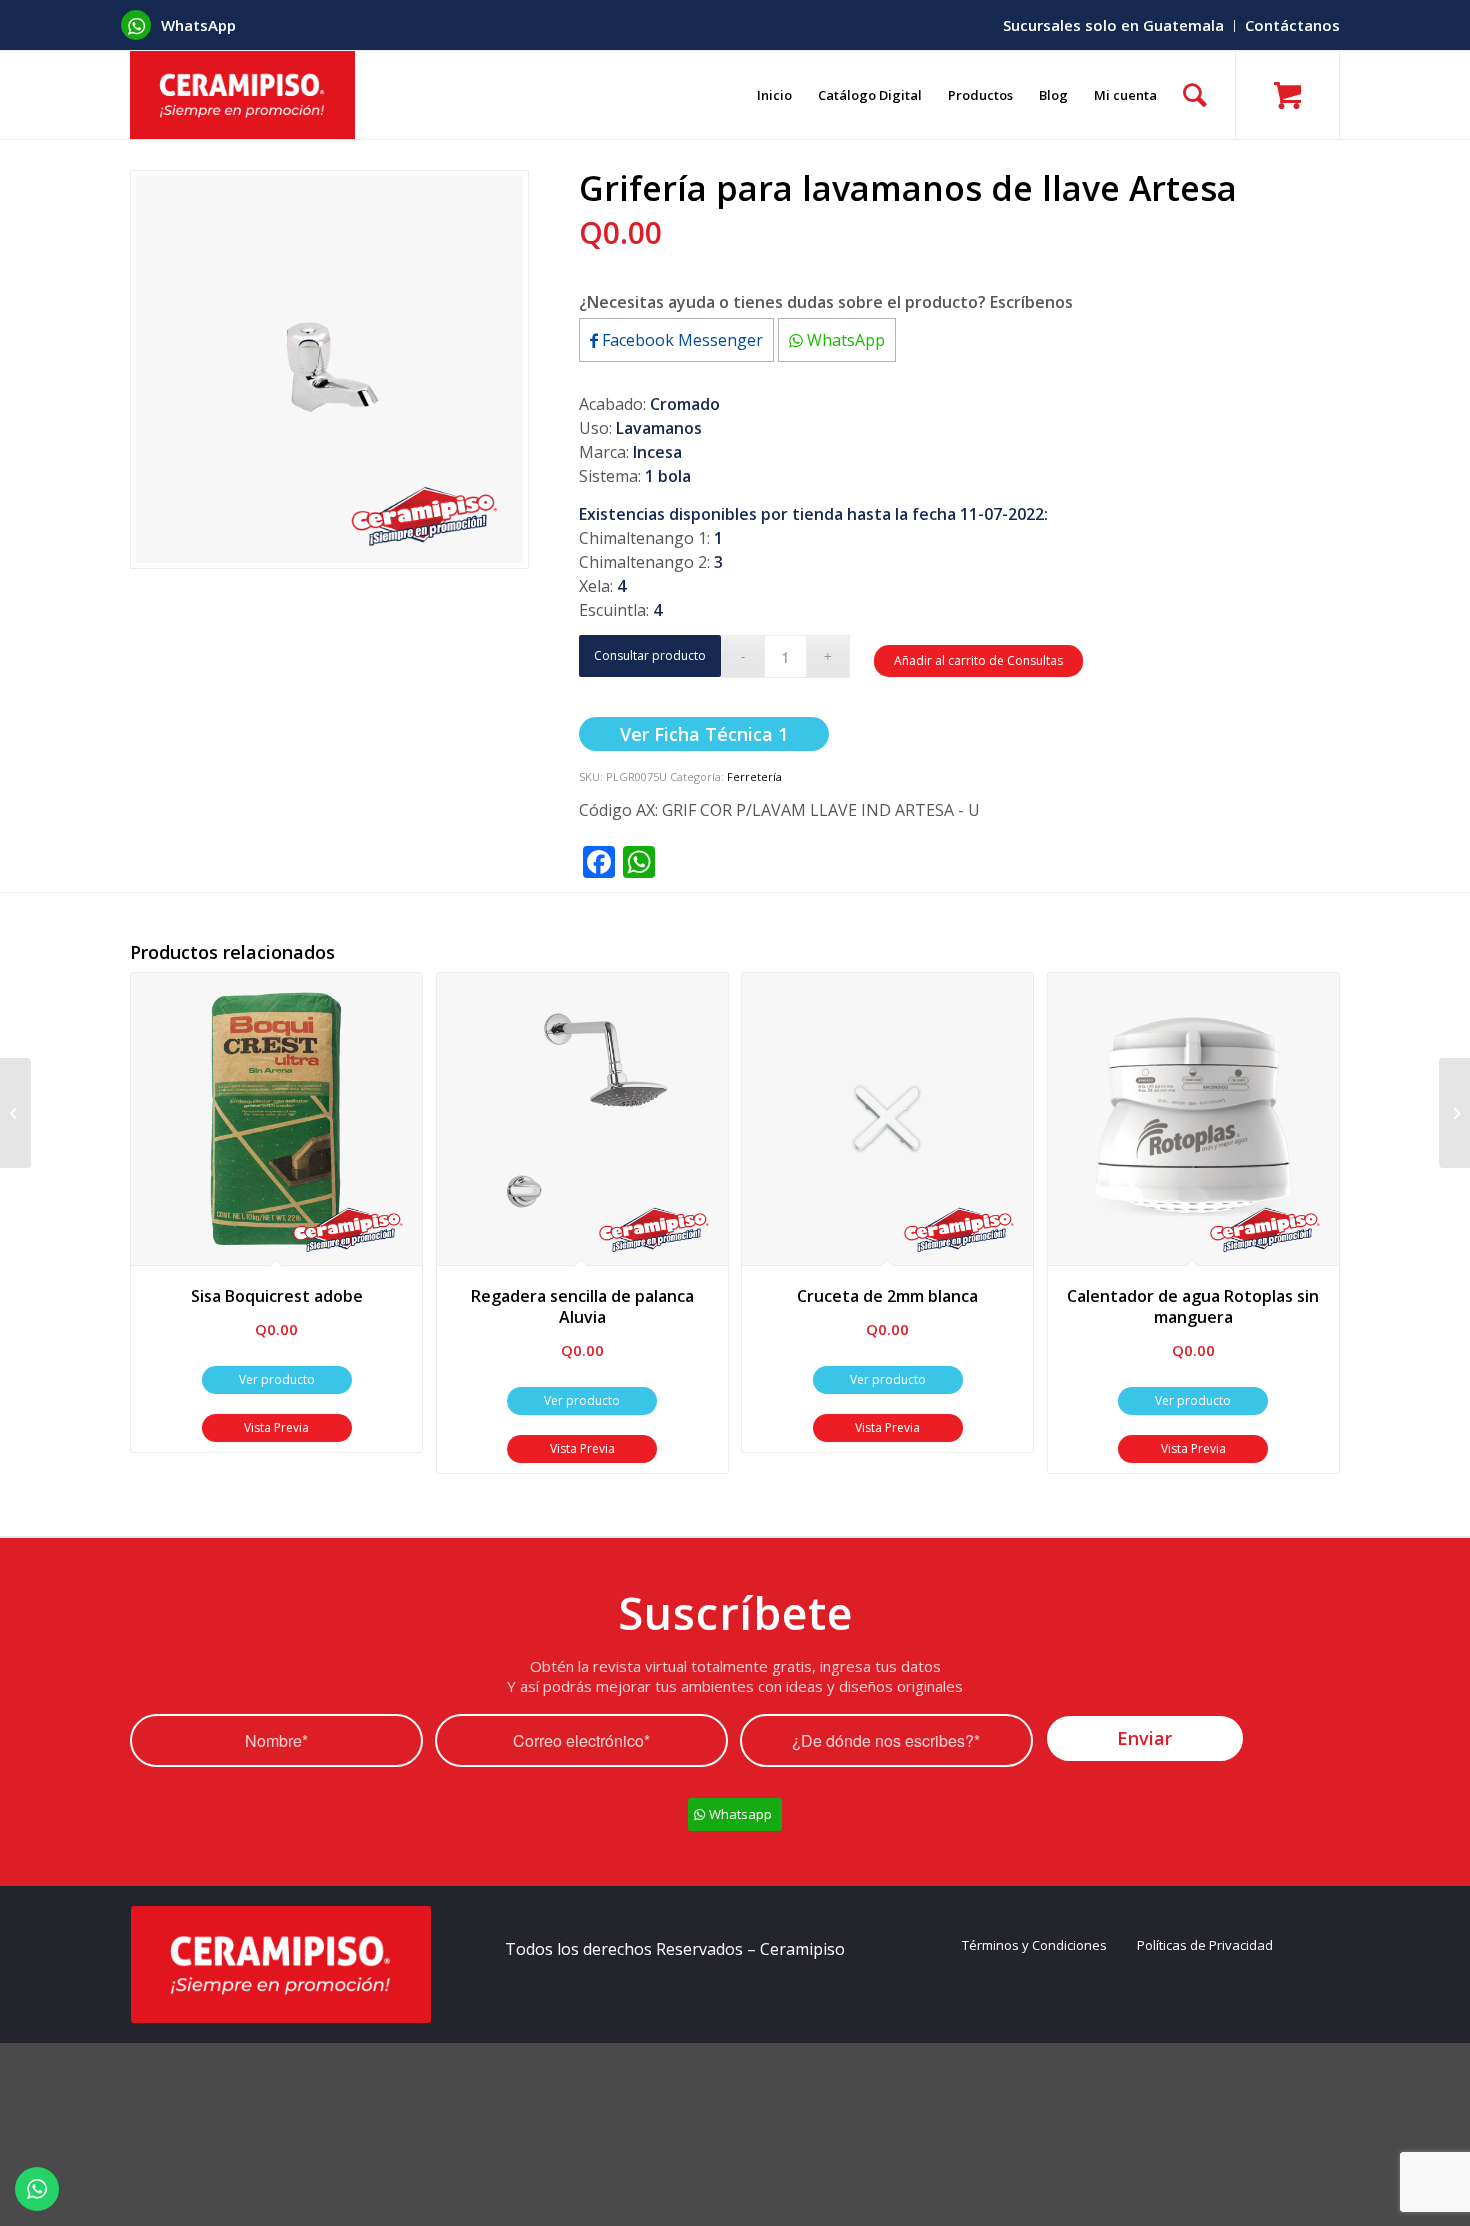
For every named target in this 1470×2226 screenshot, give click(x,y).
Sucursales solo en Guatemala (1113, 25)
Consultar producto (650, 655)
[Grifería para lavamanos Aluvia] (15, 1113)
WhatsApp (844, 340)
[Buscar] (1195, 95)
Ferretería (754, 776)
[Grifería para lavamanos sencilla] (1454, 1113)
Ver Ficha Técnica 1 (704, 734)
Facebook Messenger (680, 340)
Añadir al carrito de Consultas (978, 660)
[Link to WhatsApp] (136, 25)
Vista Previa (276, 1427)
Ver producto (277, 1379)
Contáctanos (1292, 25)
